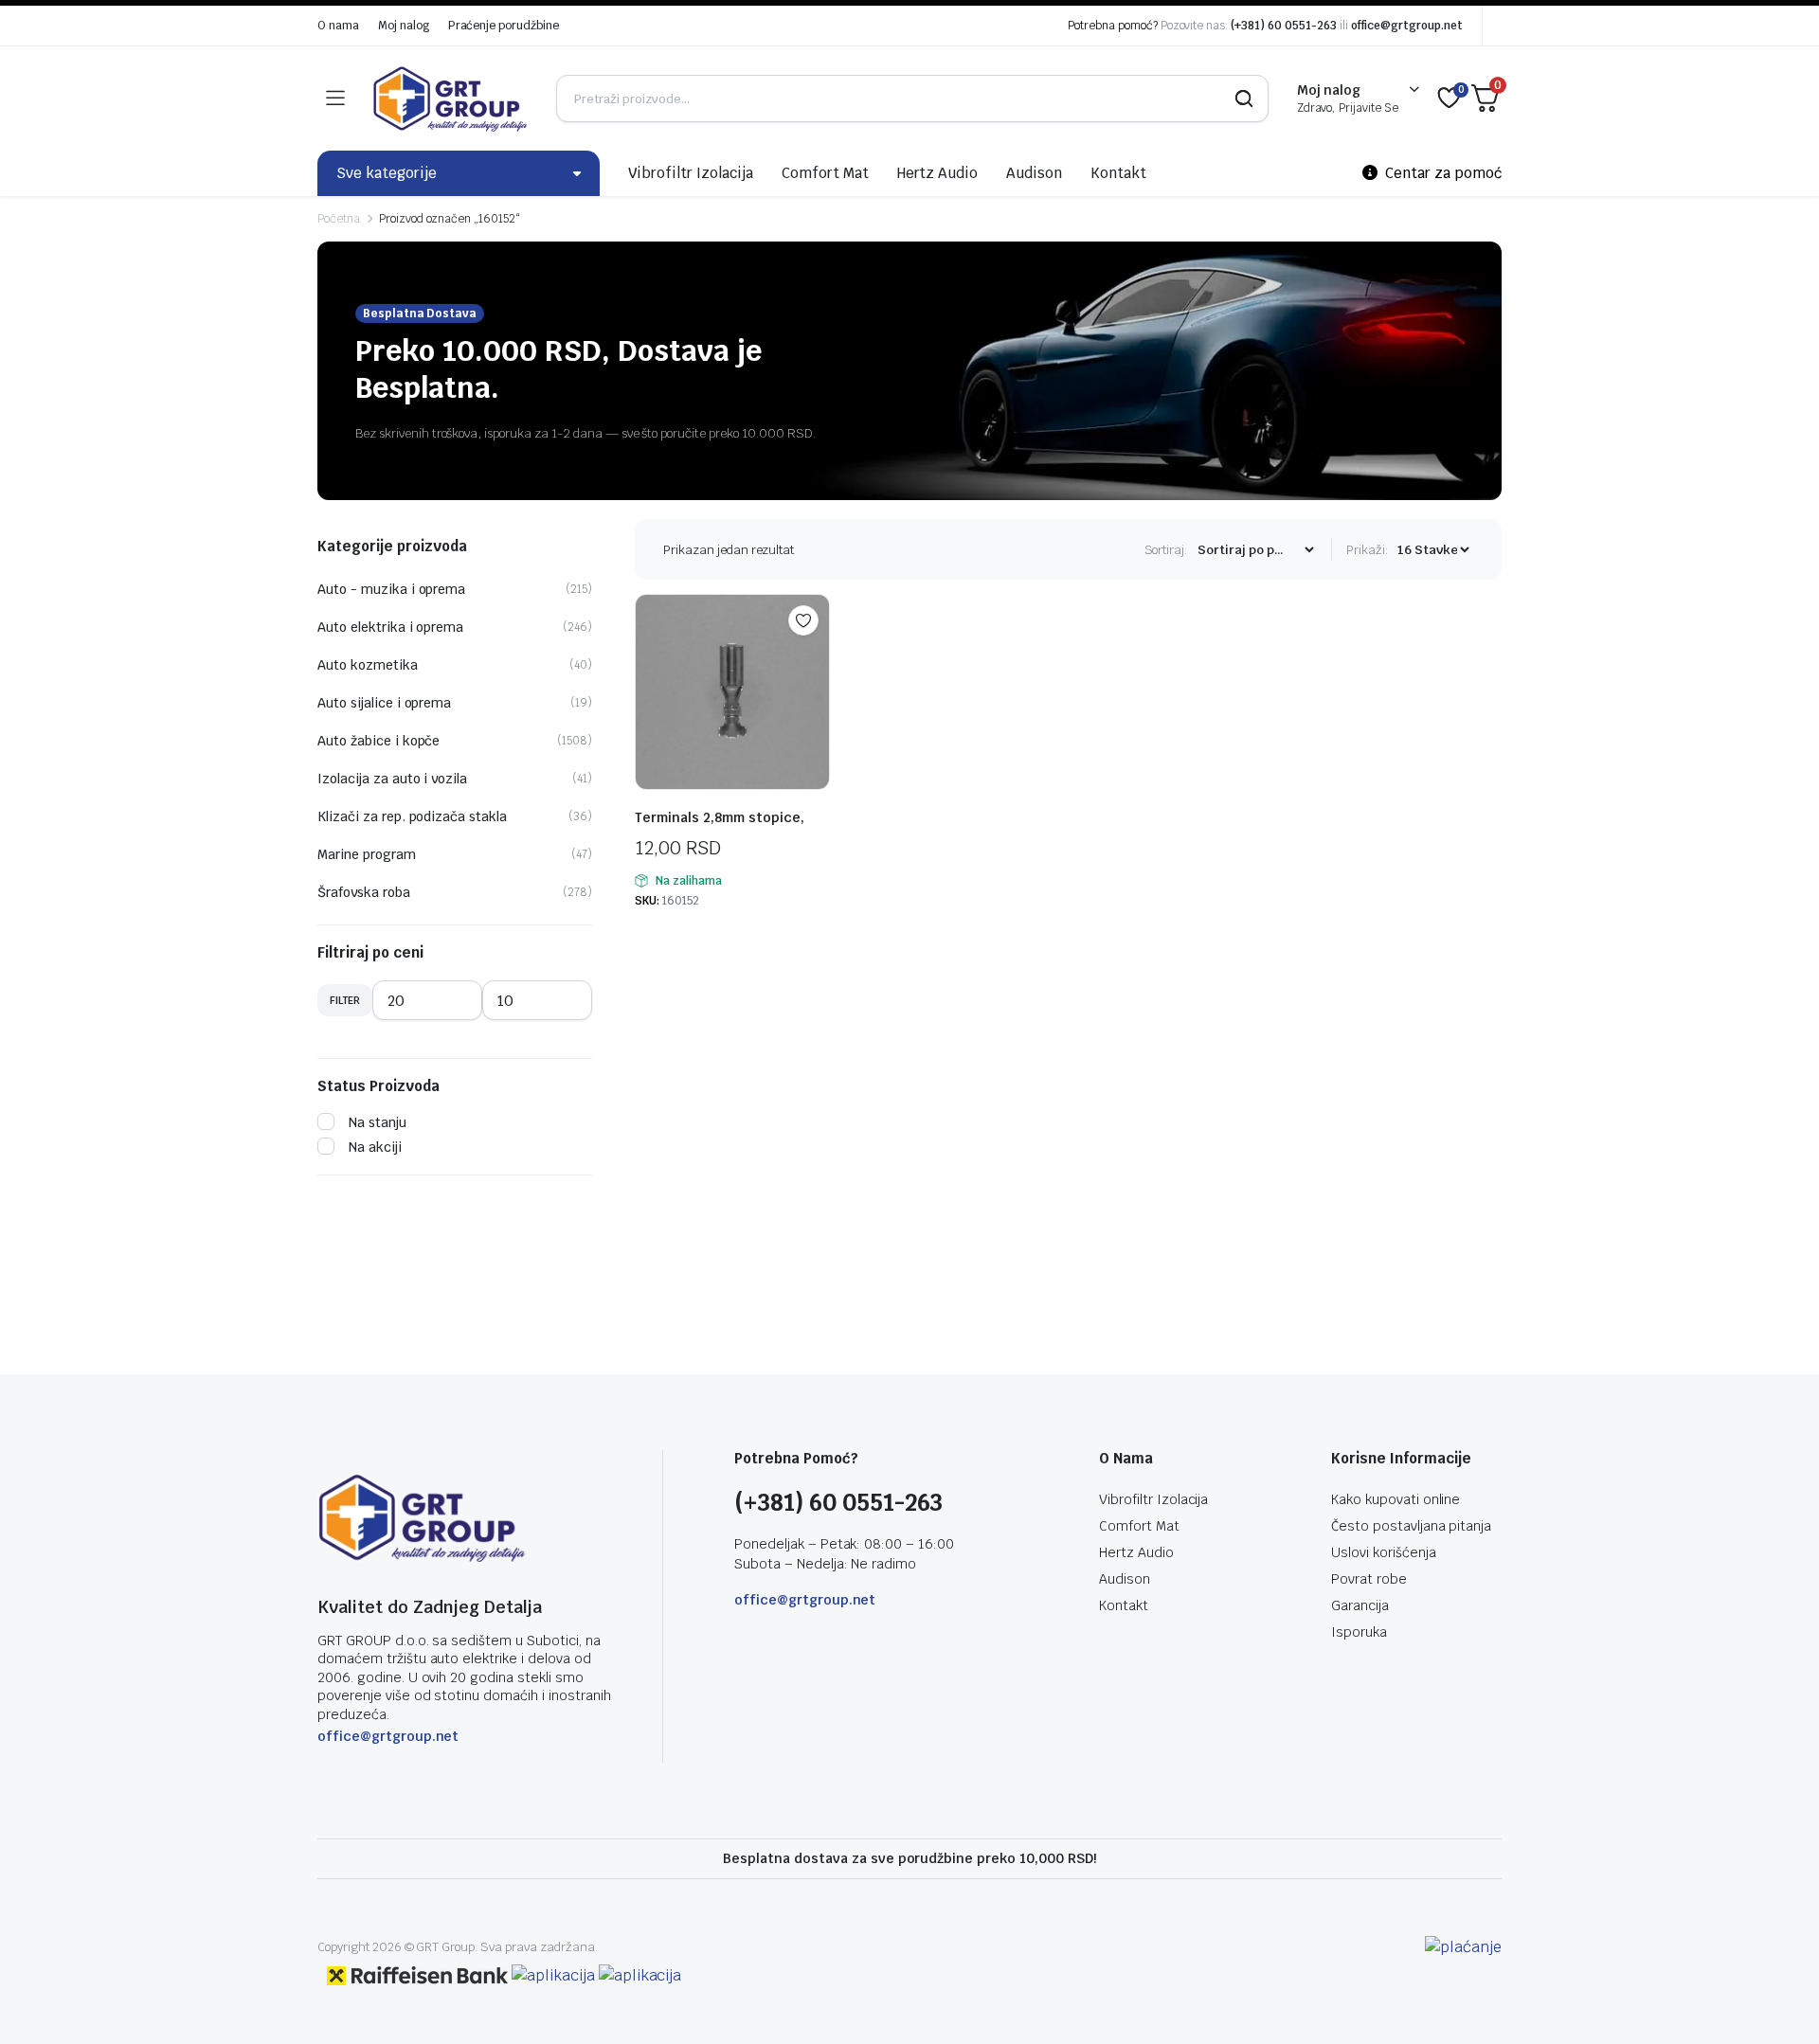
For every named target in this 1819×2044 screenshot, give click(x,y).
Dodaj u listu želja (803, 620)
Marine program (367, 854)
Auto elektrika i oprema (390, 627)
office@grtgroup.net (1407, 26)
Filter (345, 1000)
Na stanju (378, 1122)
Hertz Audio (938, 173)
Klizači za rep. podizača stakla (412, 816)
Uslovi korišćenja (1384, 1552)
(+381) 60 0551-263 (1283, 26)
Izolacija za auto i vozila (392, 779)
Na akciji (375, 1147)
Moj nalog (404, 26)
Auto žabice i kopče (378, 741)
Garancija (1360, 1605)
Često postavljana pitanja (1411, 1526)
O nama (338, 26)
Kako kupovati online (1396, 1499)
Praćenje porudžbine (504, 26)
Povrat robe (1369, 1579)
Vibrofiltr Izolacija (691, 173)
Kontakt (1118, 173)
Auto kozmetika (368, 665)
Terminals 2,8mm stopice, (720, 817)
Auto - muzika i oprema (391, 589)
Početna (339, 219)
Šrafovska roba (364, 892)
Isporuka (1359, 1632)
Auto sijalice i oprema (384, 703)
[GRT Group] (450, 99)
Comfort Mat (825, 173)
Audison (1034, 173)
